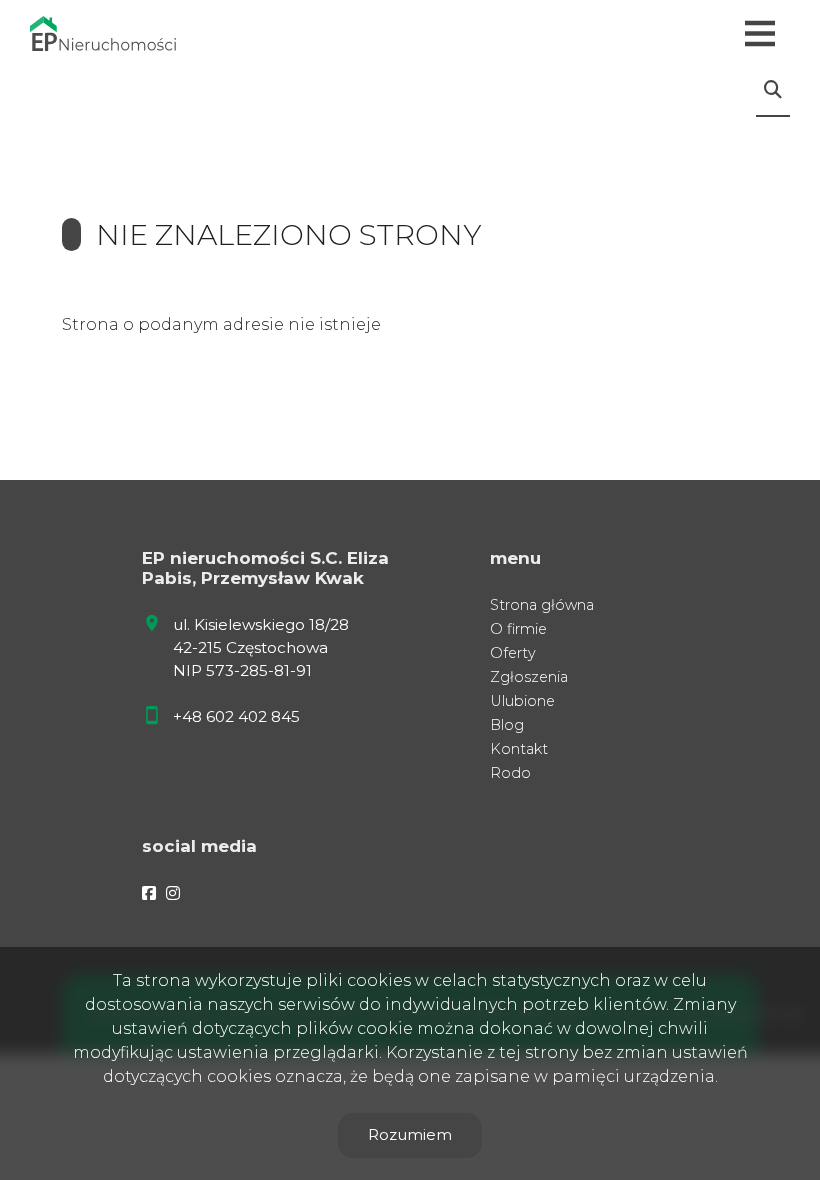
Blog (507, 725)
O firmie (518, 629)
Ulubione (522, 701)
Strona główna (542, 605)
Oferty (513, 653)
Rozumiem (410, 1134)
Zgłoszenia (529, 677)
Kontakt (519, 749)
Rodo (510, 773)
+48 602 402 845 (236, 716)
